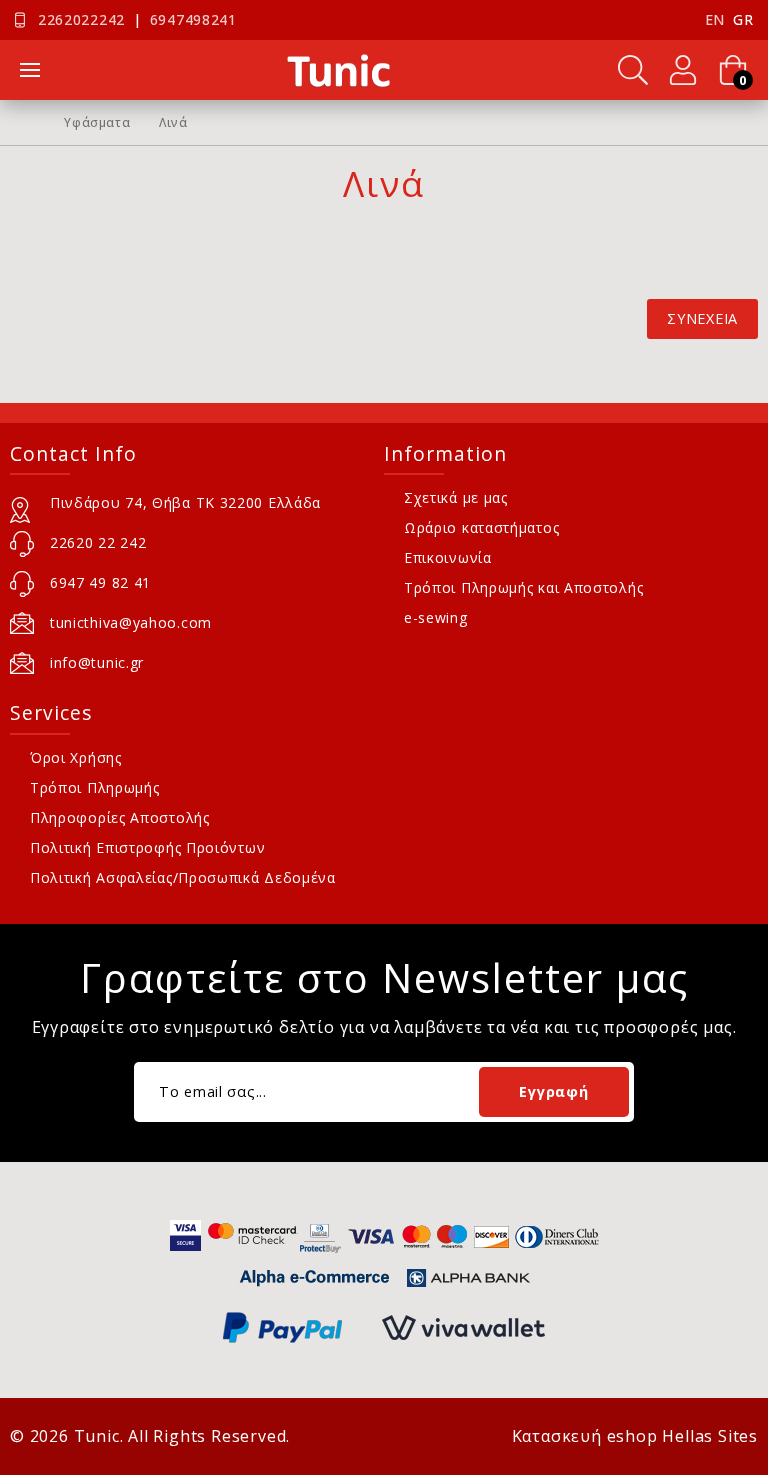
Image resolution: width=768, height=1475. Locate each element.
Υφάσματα (97, 123)
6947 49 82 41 (100, 582)
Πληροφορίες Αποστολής (120, 817)
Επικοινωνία (448, 557)
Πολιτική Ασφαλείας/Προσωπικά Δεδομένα (183, 877)
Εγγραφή (553, 1091)
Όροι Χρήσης (76, 757)
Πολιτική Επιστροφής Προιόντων (147, 847)
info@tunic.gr (97, 662)
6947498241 (193, 19)
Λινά (173, 123)
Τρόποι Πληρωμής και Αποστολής (523, 587)
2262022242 (81, 19)
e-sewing (436, 617)
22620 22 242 (98, 542)
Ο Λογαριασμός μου (683, 70)
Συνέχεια (702, 318)
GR (743, 19)
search (633, 70)
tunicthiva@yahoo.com (131, 622)
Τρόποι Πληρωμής (95, 787)
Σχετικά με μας (456, 497)
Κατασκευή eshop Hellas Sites (635, 1436)
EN (715, 19)
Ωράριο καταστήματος (481, 527)
